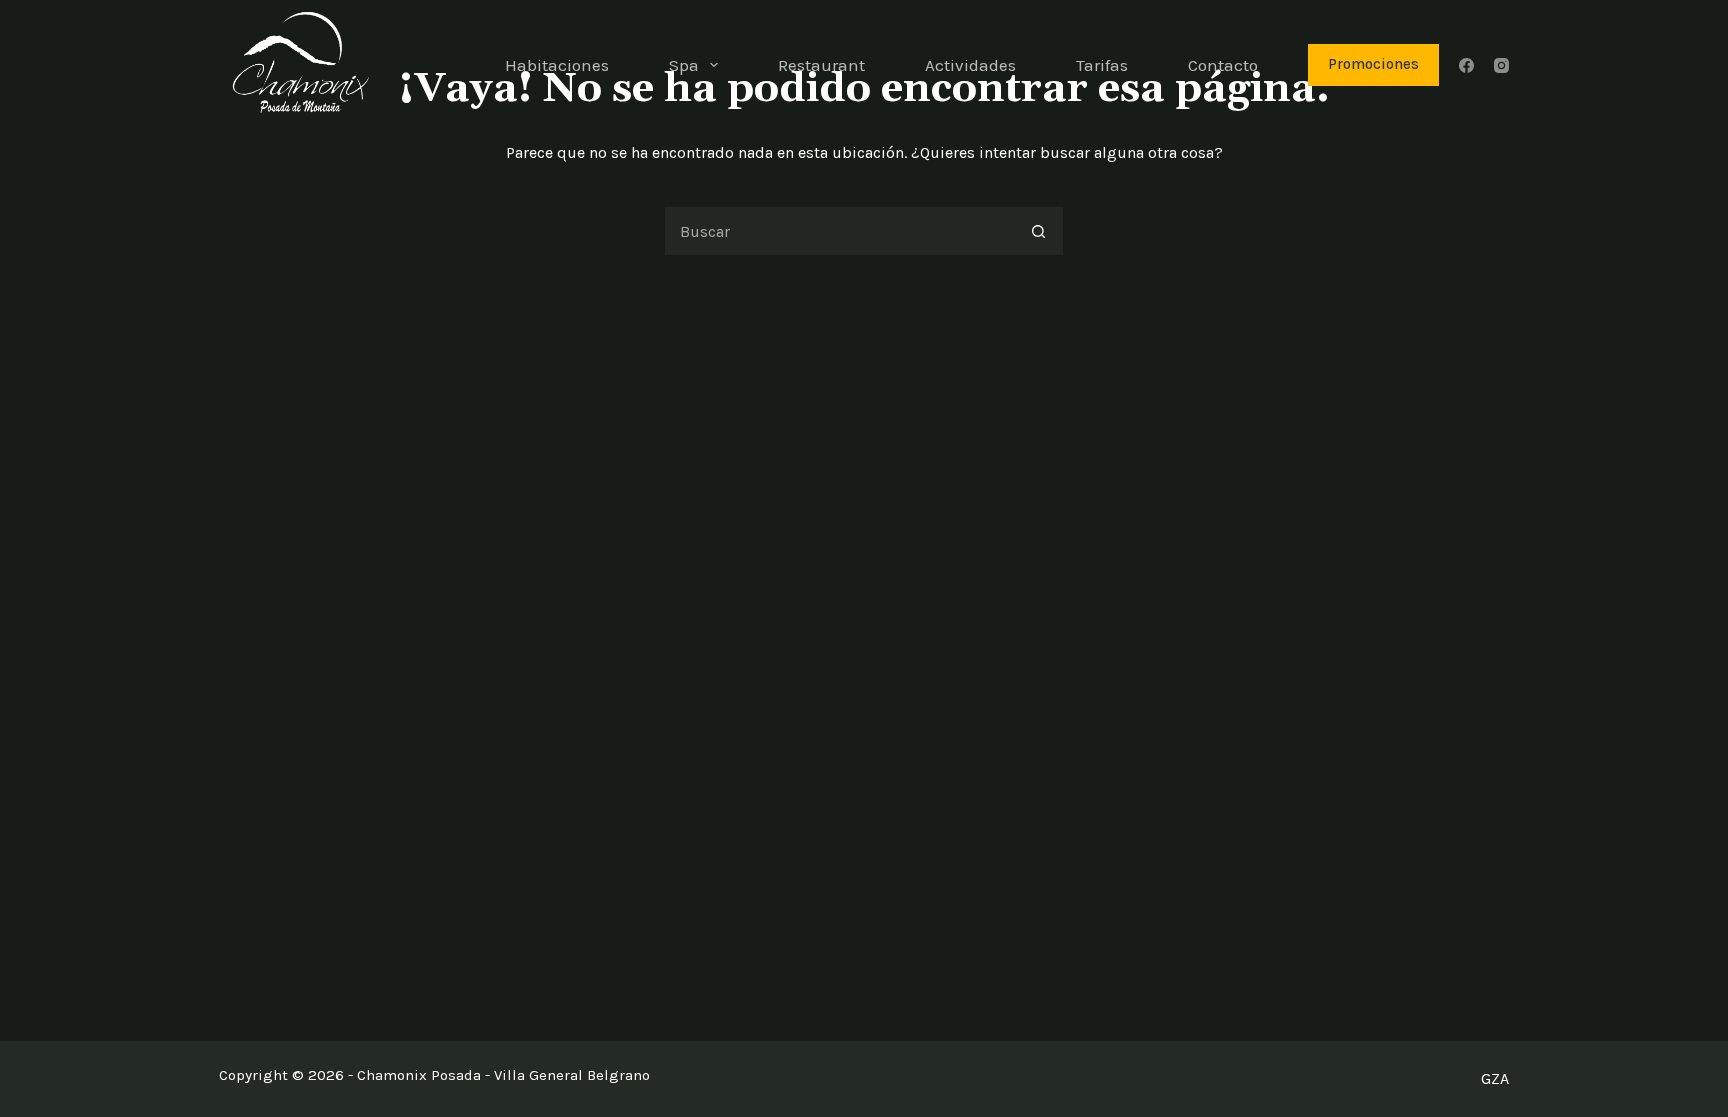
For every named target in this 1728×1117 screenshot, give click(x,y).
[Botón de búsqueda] (1039, 231)
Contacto (1223, 65)
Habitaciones (557, 65)
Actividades (970, 65)
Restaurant (821, 65)
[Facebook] (1466, 65)
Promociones (1373, 64)
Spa (684, 65)
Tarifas (1102, 65)
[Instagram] (1501, 65)
